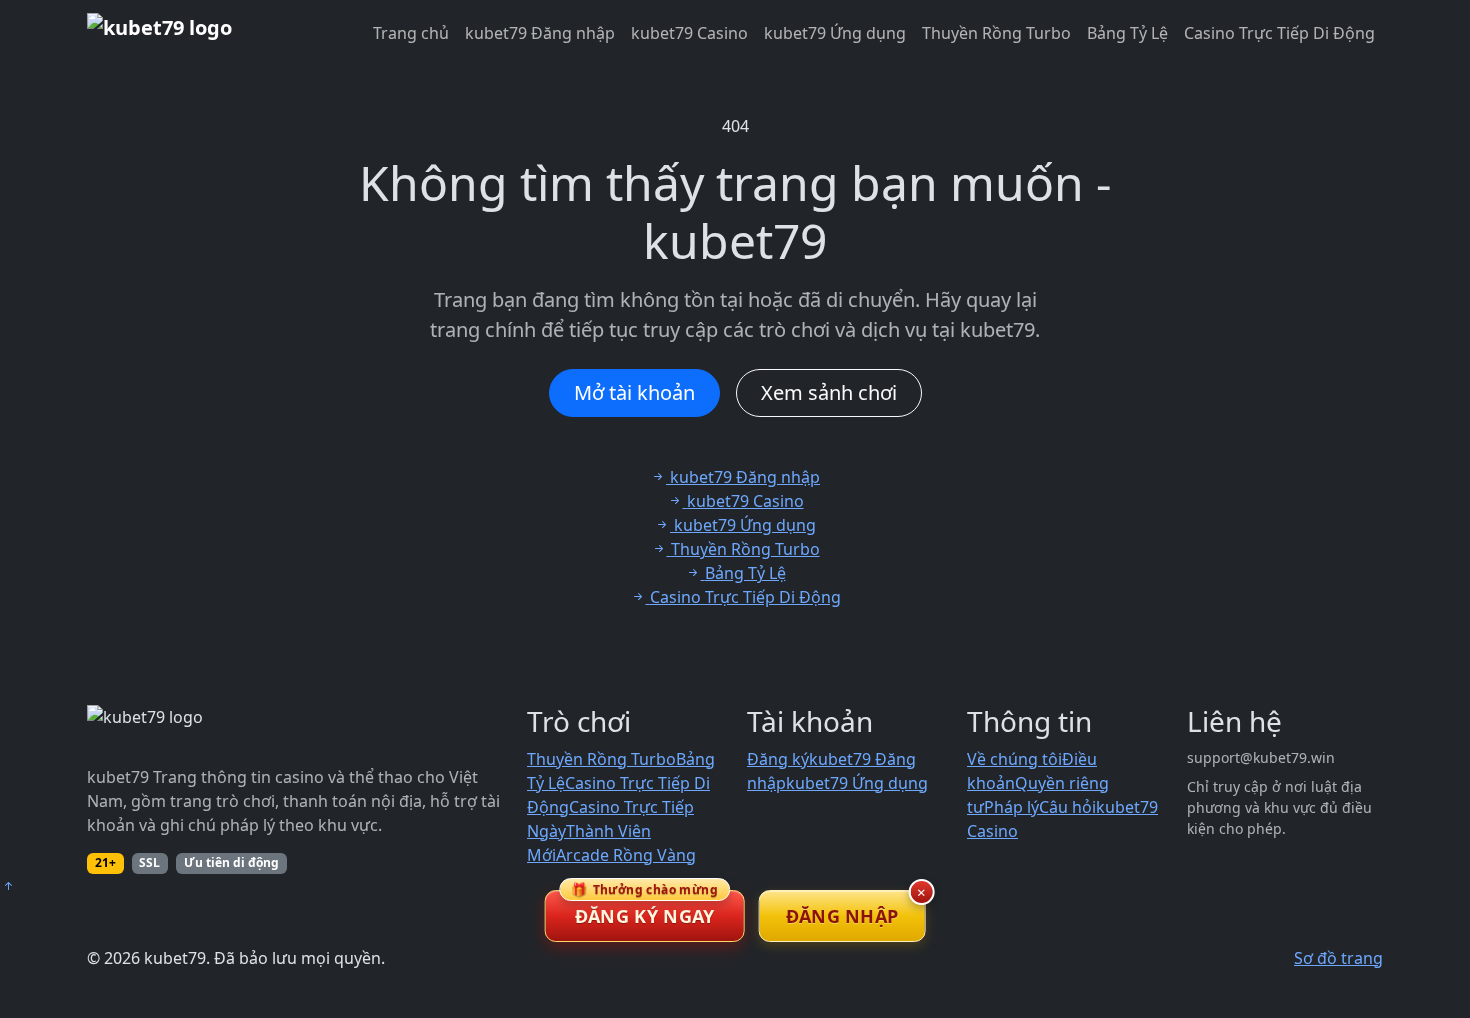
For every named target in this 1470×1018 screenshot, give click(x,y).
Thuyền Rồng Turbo (996, 33)
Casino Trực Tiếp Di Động (1279, 33)
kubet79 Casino (689, 33)
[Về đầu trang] (8, 886)
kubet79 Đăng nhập (540, 33)
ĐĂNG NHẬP (842, 916)
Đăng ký (778, 759)
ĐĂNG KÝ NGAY (644, 909)
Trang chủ (411, 33)
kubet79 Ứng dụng (835, 33)
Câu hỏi (1067, 807)
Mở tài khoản (634, 392)
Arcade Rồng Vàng (626, 855)
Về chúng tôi (1014, 759)
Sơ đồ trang (1338, 958)
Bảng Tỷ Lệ (1127, 33)
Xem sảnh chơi (829, 392)
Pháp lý (1011, 807)
